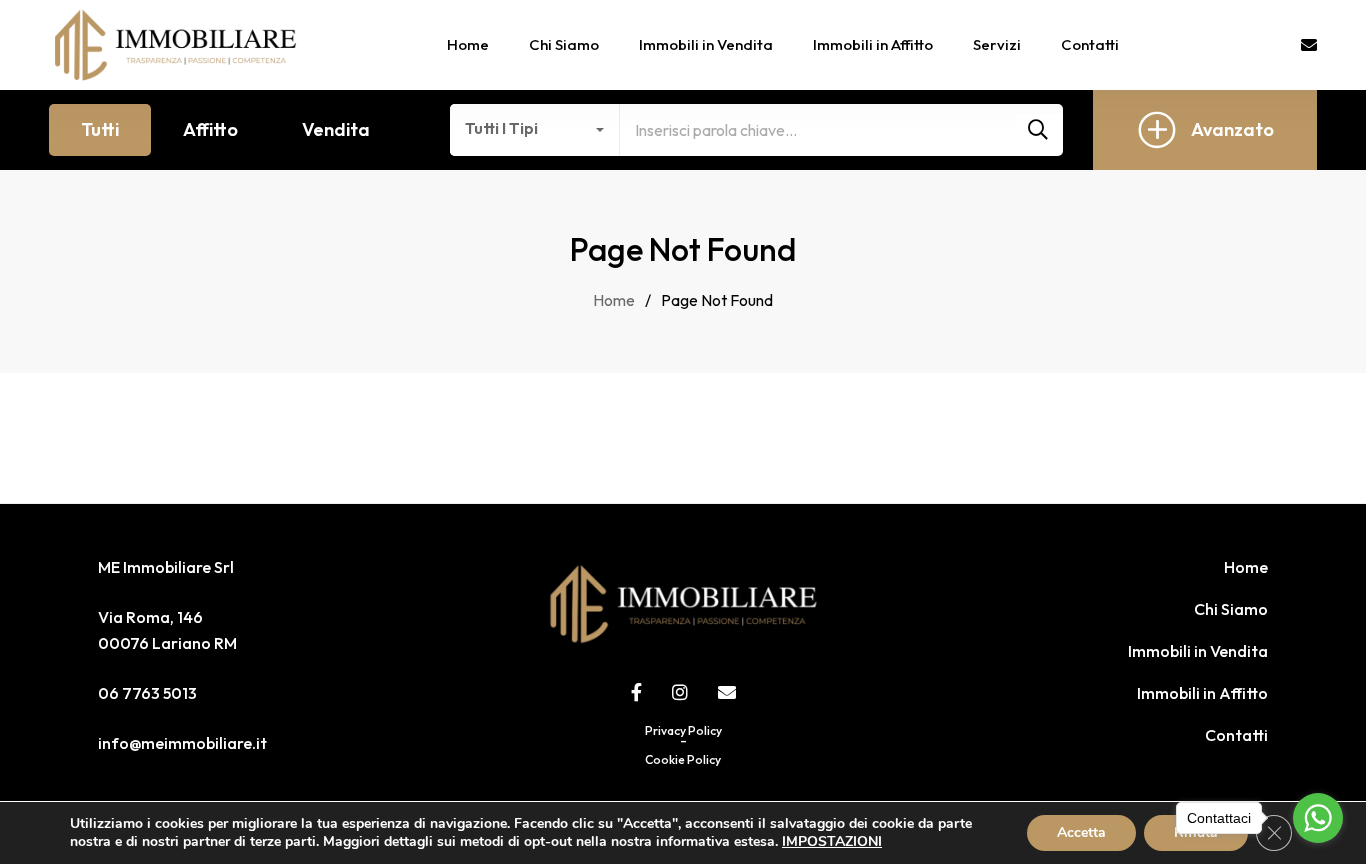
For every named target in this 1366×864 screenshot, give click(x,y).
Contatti (1236, 735)
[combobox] (535, 130)
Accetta (1081, 832)
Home (1246, 567)
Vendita (336, 129)
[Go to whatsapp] (1318, 818)
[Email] (727, 692)
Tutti (100, 129)
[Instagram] (680, 692)
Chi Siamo (1231, 609)
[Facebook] (636, 692)
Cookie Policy (683, 759)
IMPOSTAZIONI (832, 842)
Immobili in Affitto (1202, 693)
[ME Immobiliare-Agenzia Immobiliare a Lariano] (175, 45)
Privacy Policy (683, 730)
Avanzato (1232, 129)
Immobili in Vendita (1198, 651)
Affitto (210, 129)
